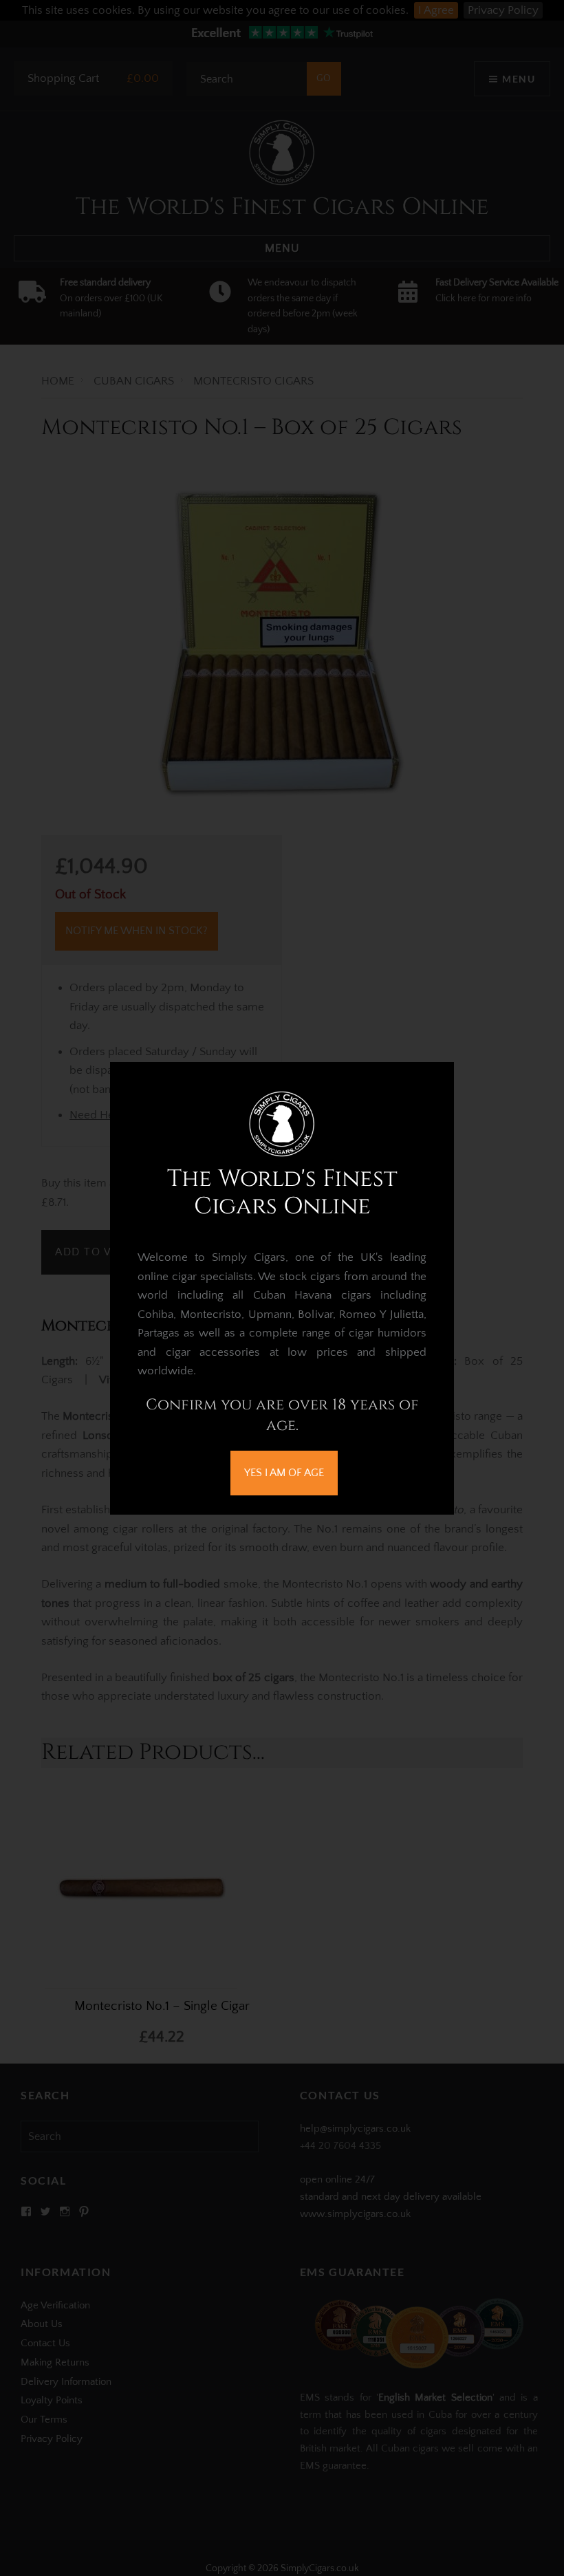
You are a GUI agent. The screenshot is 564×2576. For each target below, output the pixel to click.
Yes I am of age (284, 1473)
